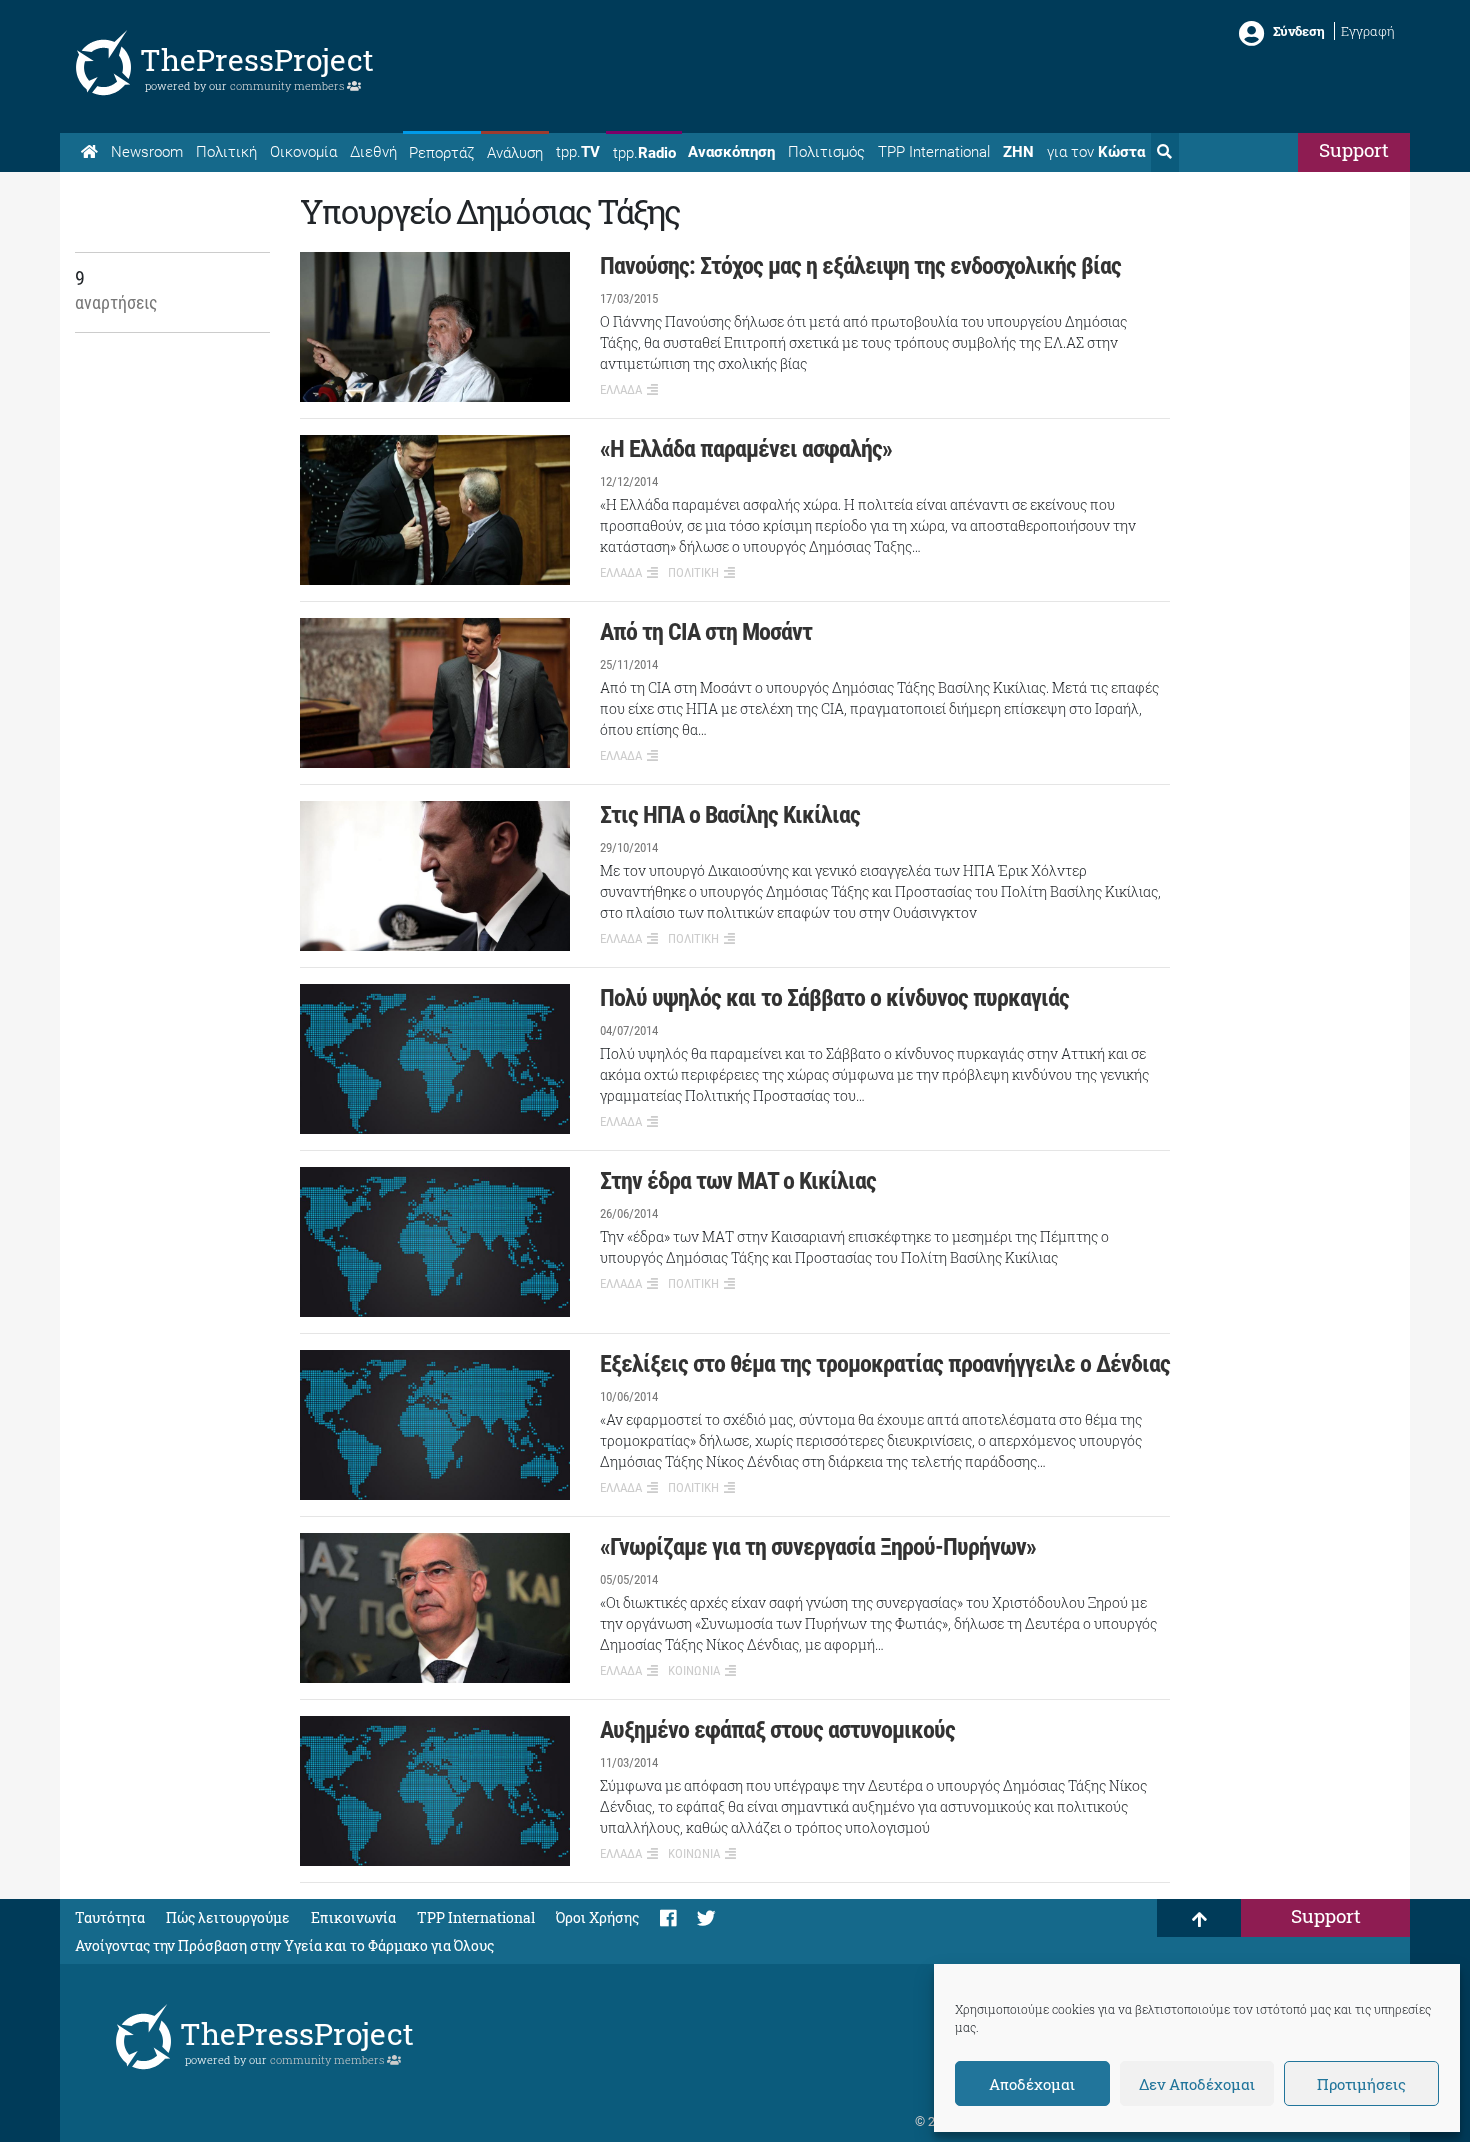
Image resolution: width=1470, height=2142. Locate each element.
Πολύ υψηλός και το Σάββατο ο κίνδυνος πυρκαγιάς (834, 998)
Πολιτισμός (826, 152)
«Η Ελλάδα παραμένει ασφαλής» (746, 449)
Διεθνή (373, 152)
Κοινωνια (694, 1670)
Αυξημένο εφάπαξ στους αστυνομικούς (777, 1730)
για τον (1096, 152)
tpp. (578, 152)
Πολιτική (226, 152)
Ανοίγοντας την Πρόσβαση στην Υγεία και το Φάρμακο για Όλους (284, 1945)
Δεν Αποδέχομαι (1197, 2084)
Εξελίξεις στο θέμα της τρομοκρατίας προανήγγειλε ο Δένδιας (885, 1364)
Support (1354, 149)
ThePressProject (257, 59)
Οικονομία (303, 152)
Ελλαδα (621, 389)
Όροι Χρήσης (597, 1917)
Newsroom (147, 152)
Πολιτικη (693, 572)
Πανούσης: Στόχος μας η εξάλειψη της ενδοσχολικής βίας (860, 266)
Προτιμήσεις (1361, 2084)
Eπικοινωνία (353, 1917)
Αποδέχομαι (1032, 2084)
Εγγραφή (1368, 31)
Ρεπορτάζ (441, 153)
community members (288, 85)
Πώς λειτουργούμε (228, 1917)
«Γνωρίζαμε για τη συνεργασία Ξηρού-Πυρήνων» (818, 1547)
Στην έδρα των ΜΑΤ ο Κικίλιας (738, 1181)
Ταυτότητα (110, 1917)
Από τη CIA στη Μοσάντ (706, 632)
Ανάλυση (515, 153)
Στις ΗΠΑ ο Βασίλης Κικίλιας (730, 815)
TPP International (934, 152)
